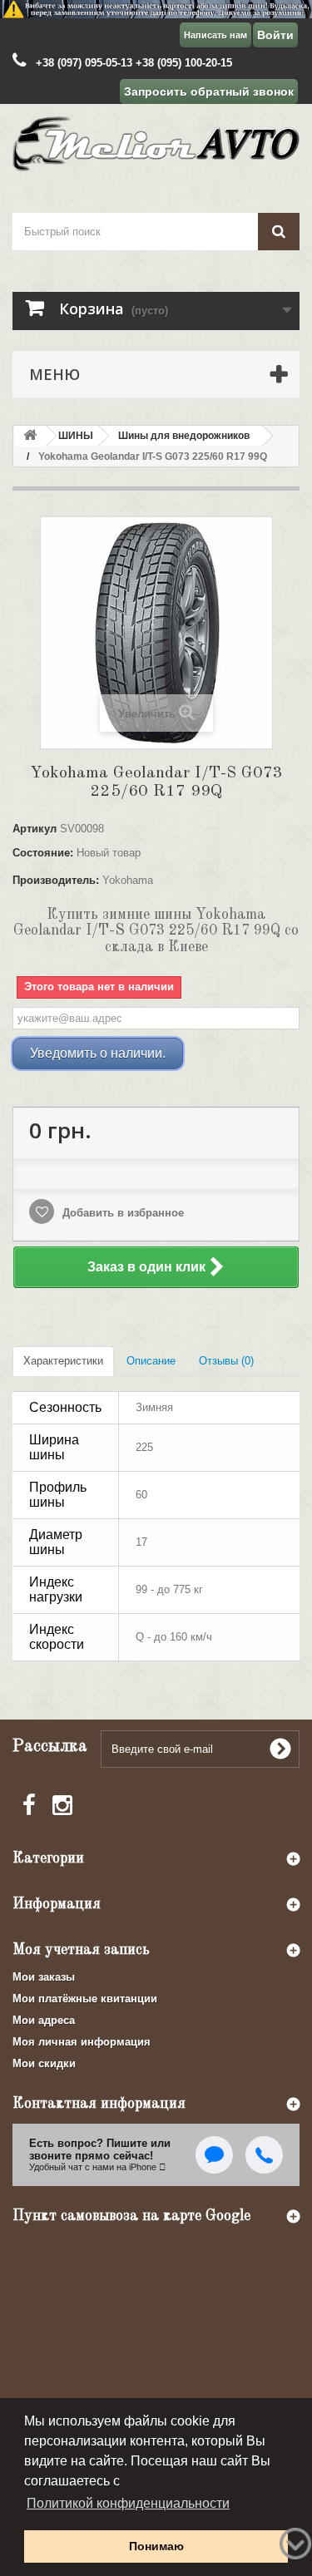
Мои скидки (44, 2063)
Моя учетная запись (81, 1950)
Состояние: (43, 853)
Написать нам (215, 35)
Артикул (35, 829)
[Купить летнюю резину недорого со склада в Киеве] (156, 9)
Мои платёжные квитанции (85, 1999)
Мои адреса (44, 2020)
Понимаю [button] (156, 2546)
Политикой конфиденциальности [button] (128, 2503)
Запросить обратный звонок (209, 91)
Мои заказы (44, 1977)
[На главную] (30, 436)
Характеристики (63, 1361)
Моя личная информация (82, 2042)
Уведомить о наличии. (98, 1053)
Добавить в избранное (121, 1213)
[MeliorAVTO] (156, 143)
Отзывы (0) (226, 1361)
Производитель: (56, 880)
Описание (151, 1361)
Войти (275, 35)
